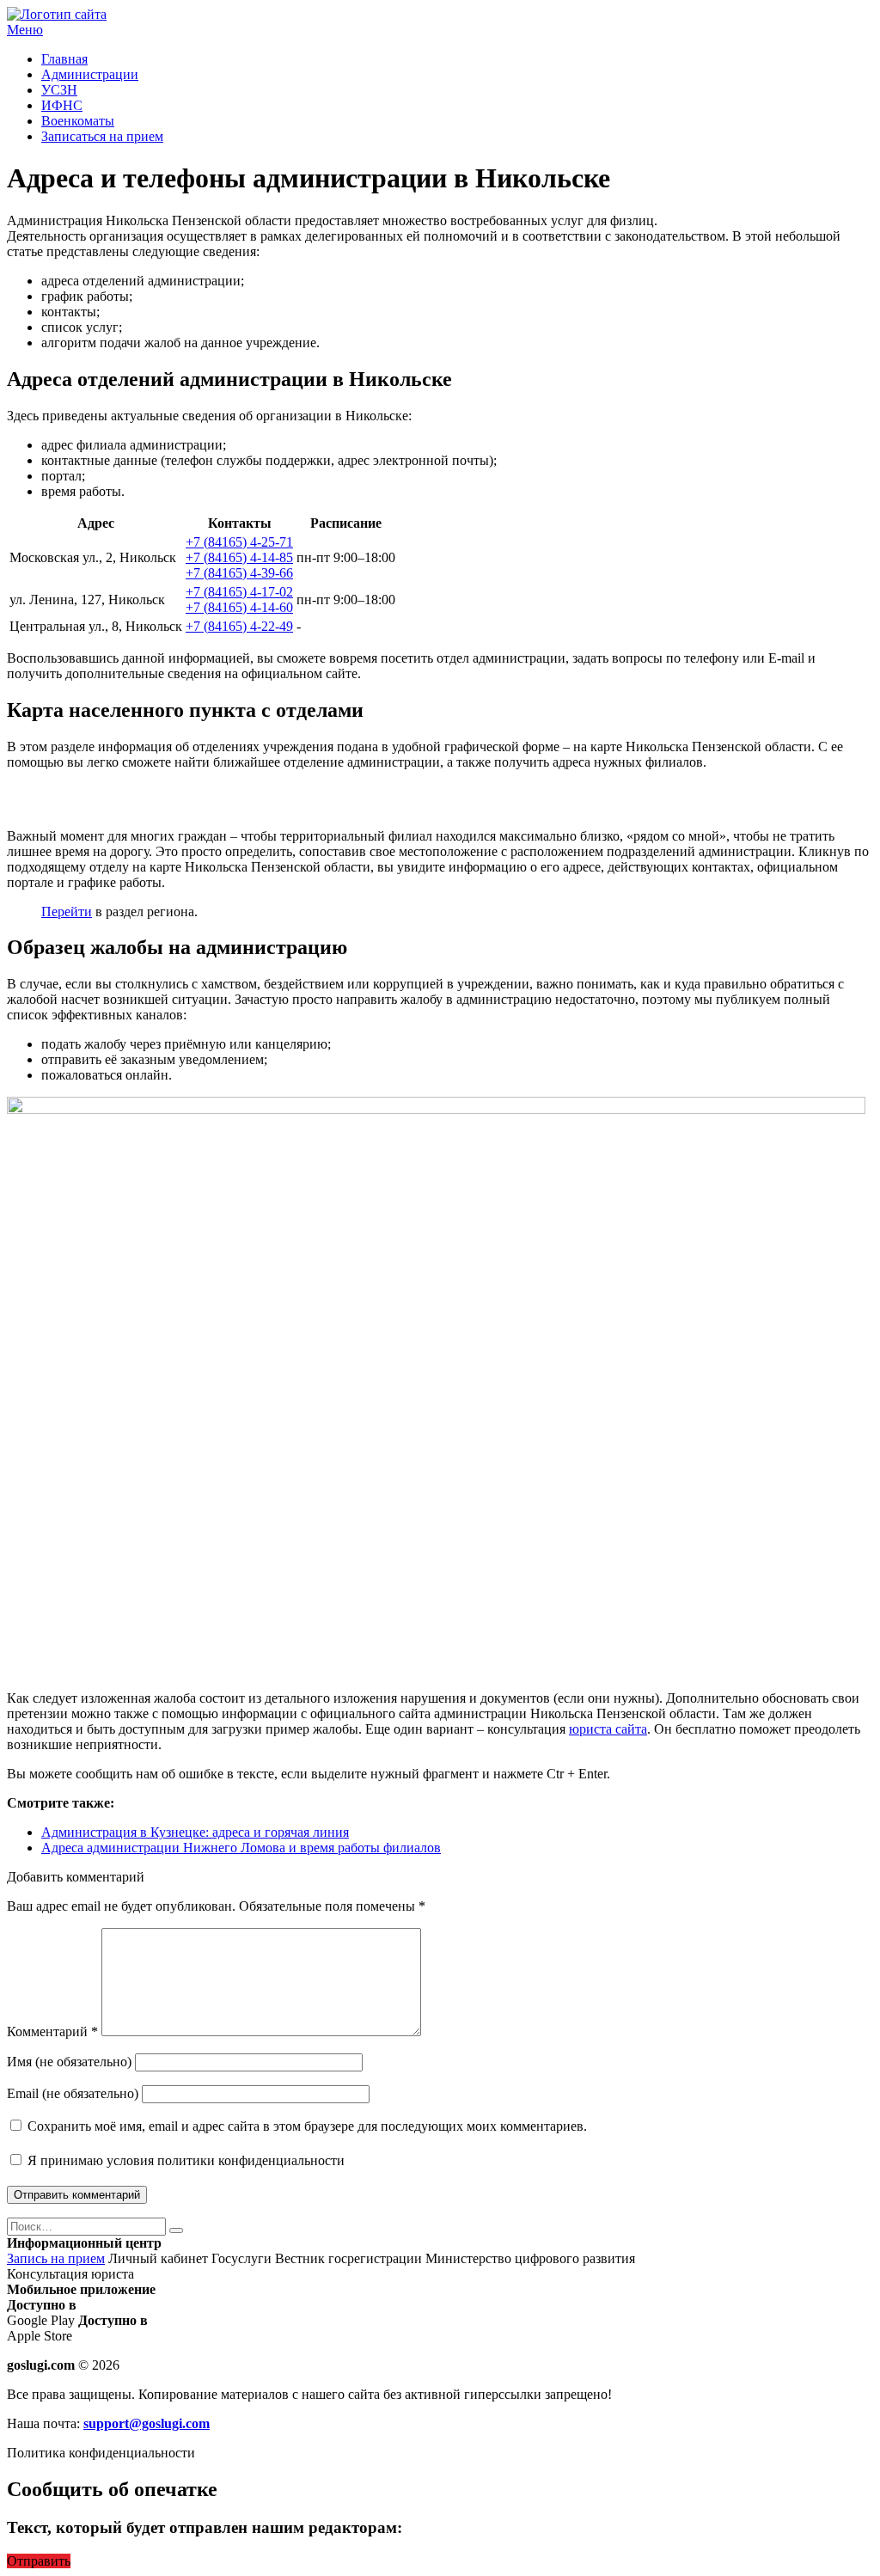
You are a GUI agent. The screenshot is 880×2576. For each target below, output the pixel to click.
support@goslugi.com (147, 2423)
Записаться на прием (102, 136)
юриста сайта (608, 1729)
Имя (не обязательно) (69, 2062)
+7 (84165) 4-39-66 (239, 573)
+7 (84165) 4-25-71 (239, 542)
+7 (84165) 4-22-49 (239, 626)
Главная (64, 59)
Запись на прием (56, 2258)
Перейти (67, 912)
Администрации (90, 74)
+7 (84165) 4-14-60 (239, 607)
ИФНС (62, 105)
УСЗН (59, 90)
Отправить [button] (39, 2561)
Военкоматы (78, 121)
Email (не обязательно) (73, 2093)
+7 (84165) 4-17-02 (239, 592)
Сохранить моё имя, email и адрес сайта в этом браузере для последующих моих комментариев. (307, 2126)
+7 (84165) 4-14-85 (239, 557)
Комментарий (52, 2031)
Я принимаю (184, 2160)
